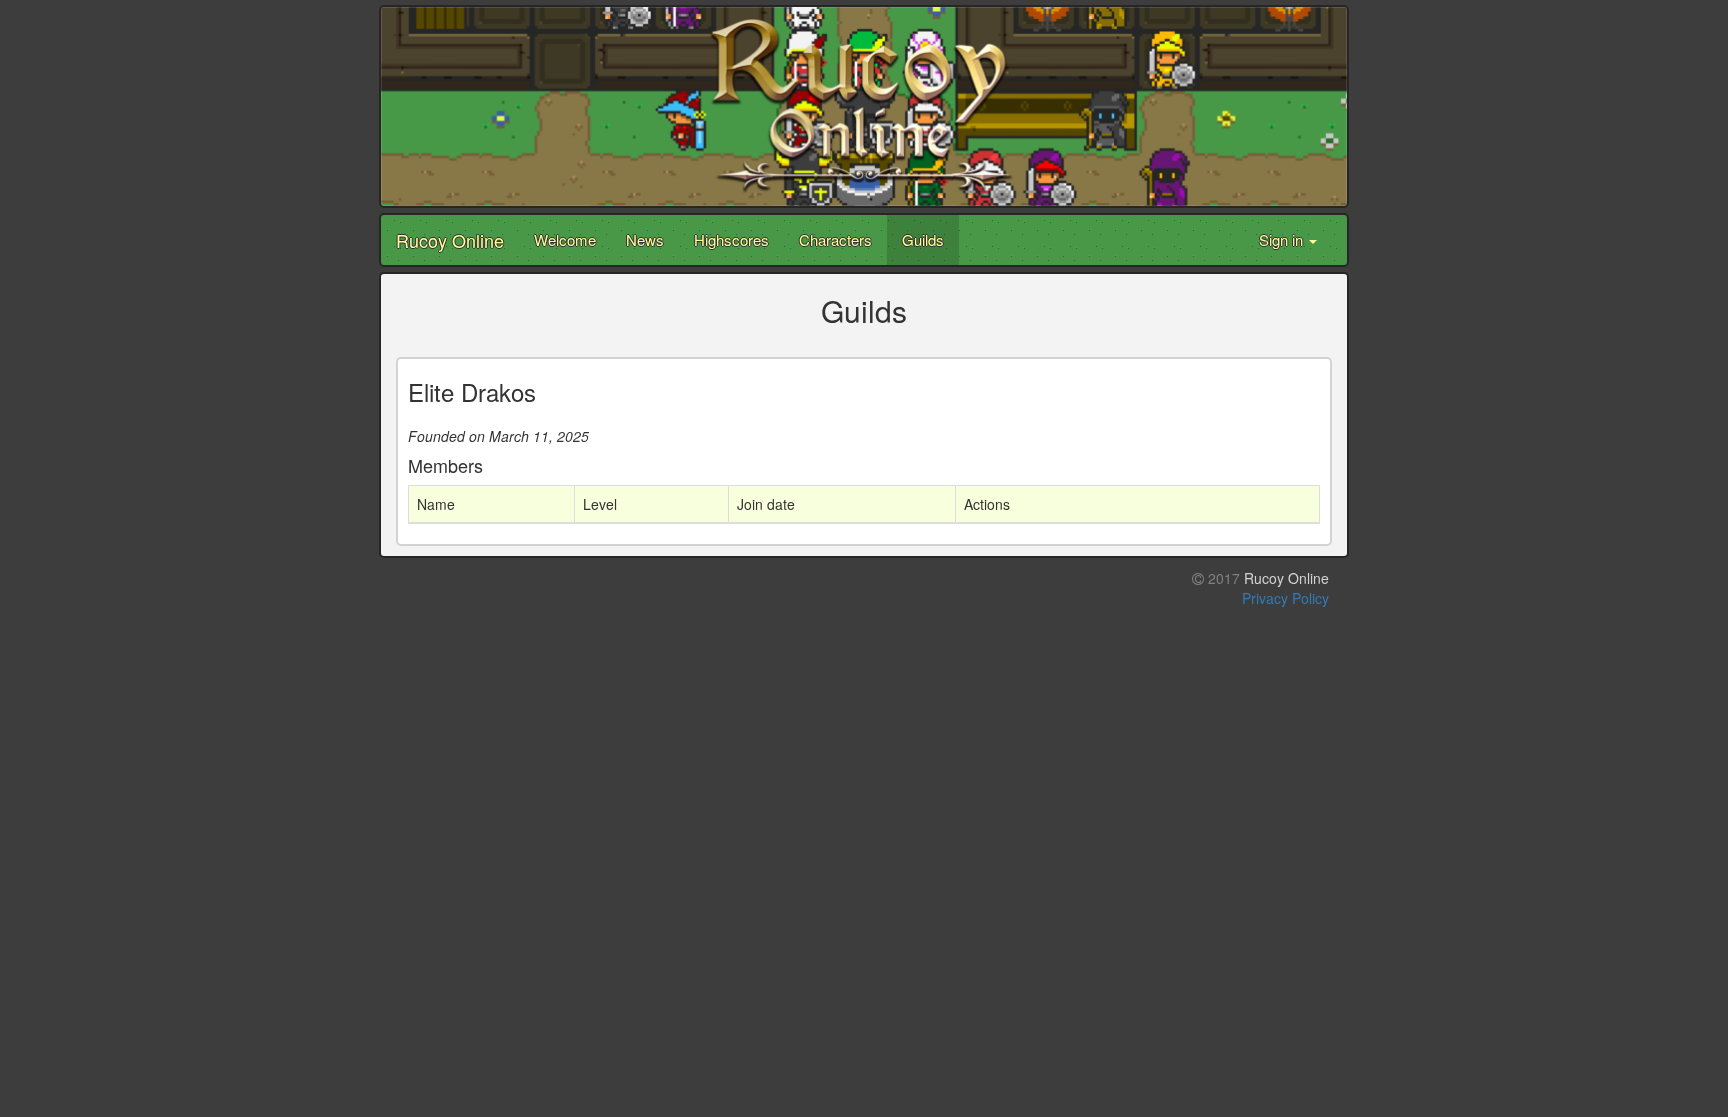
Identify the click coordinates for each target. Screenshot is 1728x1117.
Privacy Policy (1285, 598)
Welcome (565, 239)
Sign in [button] (1283, 239)
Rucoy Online (450, 240)
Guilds (923, 239)
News (645, 239)
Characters (835, 239)
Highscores (731, 239)
